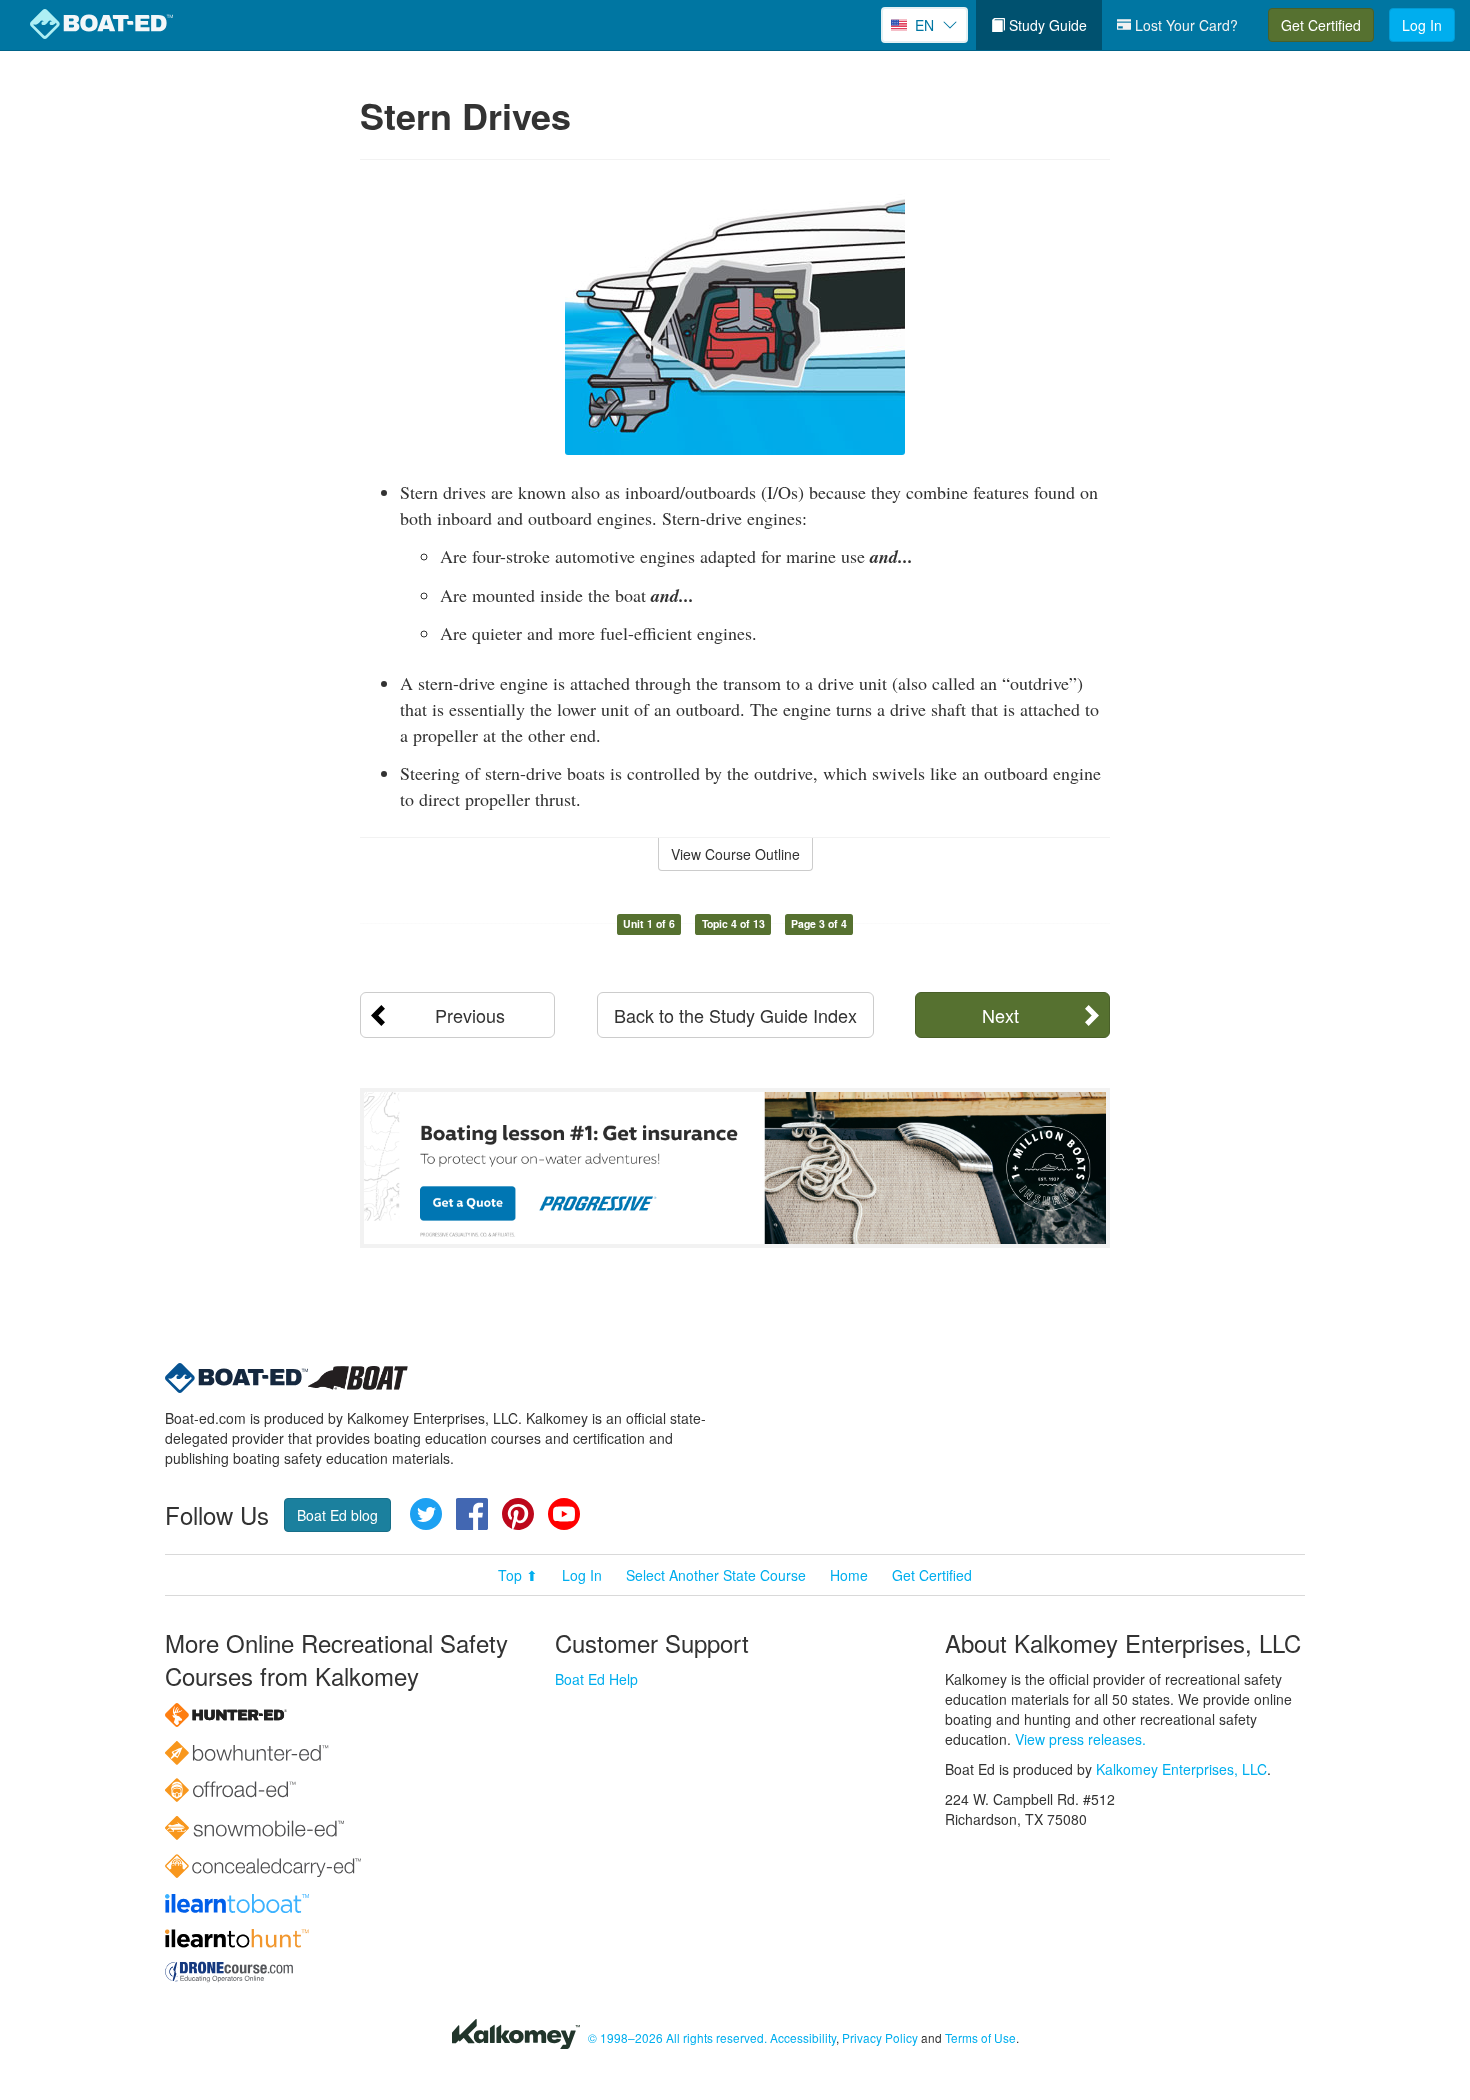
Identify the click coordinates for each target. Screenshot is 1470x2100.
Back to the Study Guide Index (735, 1015)
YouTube (564, 1514)
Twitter (426, 1514)
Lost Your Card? (1184, 25)
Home (849, 1575)
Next (1000, 1015)
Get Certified (1321, 25)
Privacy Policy (880, 2037)
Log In (1422, 25)
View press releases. (1080, 1739)
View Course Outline (735, 854)
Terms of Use (980, 2037)
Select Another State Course (716, 1575)
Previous (470, 1015)
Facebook (472, 1514)
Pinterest (518, 1514)
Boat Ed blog (337, 1515)
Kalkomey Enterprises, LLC (1181, 1769)
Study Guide (1046, 25)
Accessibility (803, 2037)
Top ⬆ (518, 1575)
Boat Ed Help (596, 1679)
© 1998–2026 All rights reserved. (677, 2037)
